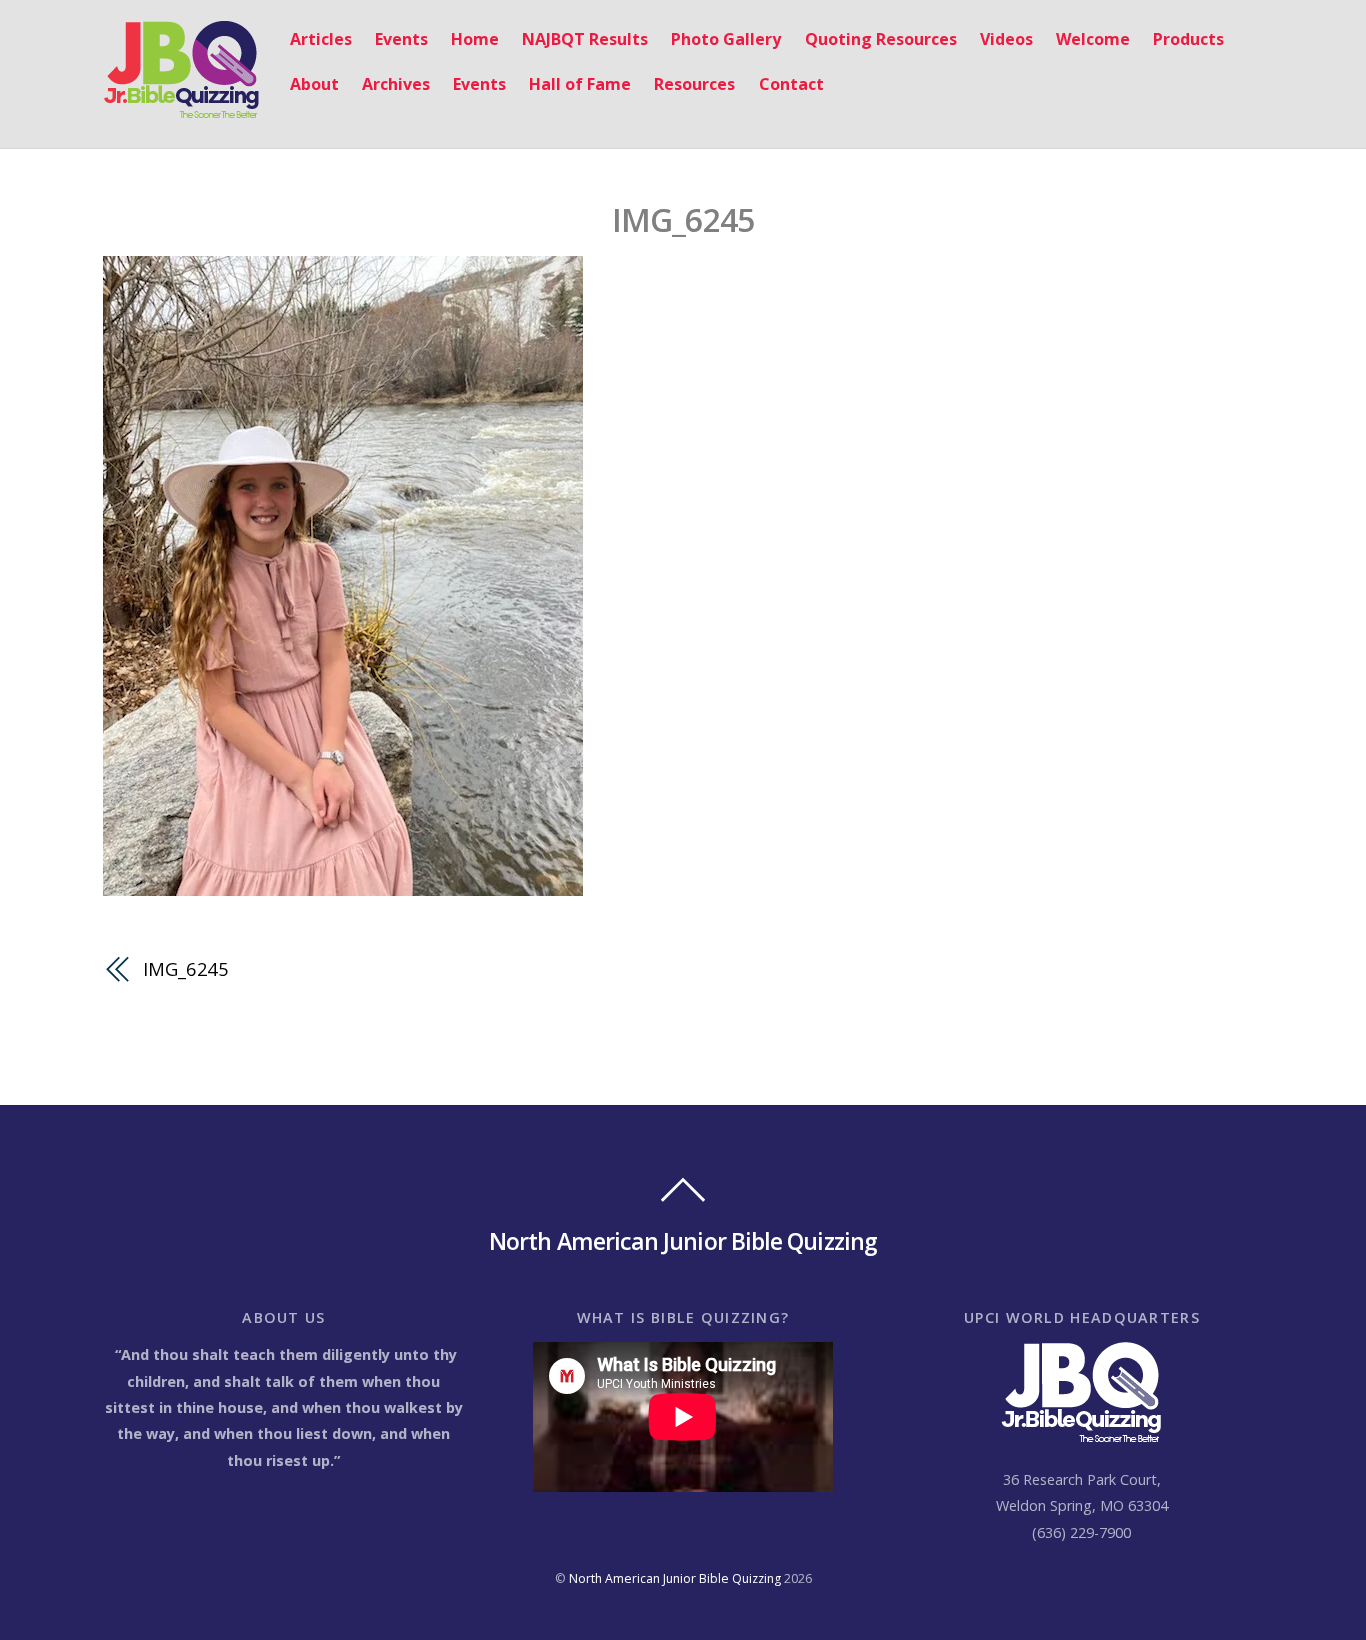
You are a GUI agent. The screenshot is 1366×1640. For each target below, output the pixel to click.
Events (401, 39)
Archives (396, 84)
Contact (791, 84)
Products (1188, 39)
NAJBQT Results (585, 39)
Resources (694, 84)
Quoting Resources (881, 39)
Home (475, 39)
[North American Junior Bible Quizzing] (181, 108)
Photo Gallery (726, 39)
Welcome (1093, 39)
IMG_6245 (683, 219)
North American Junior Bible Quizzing (675, 1578)
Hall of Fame (580, 84)
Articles (321, 39)
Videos (1006, 39)
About (314, 84)
